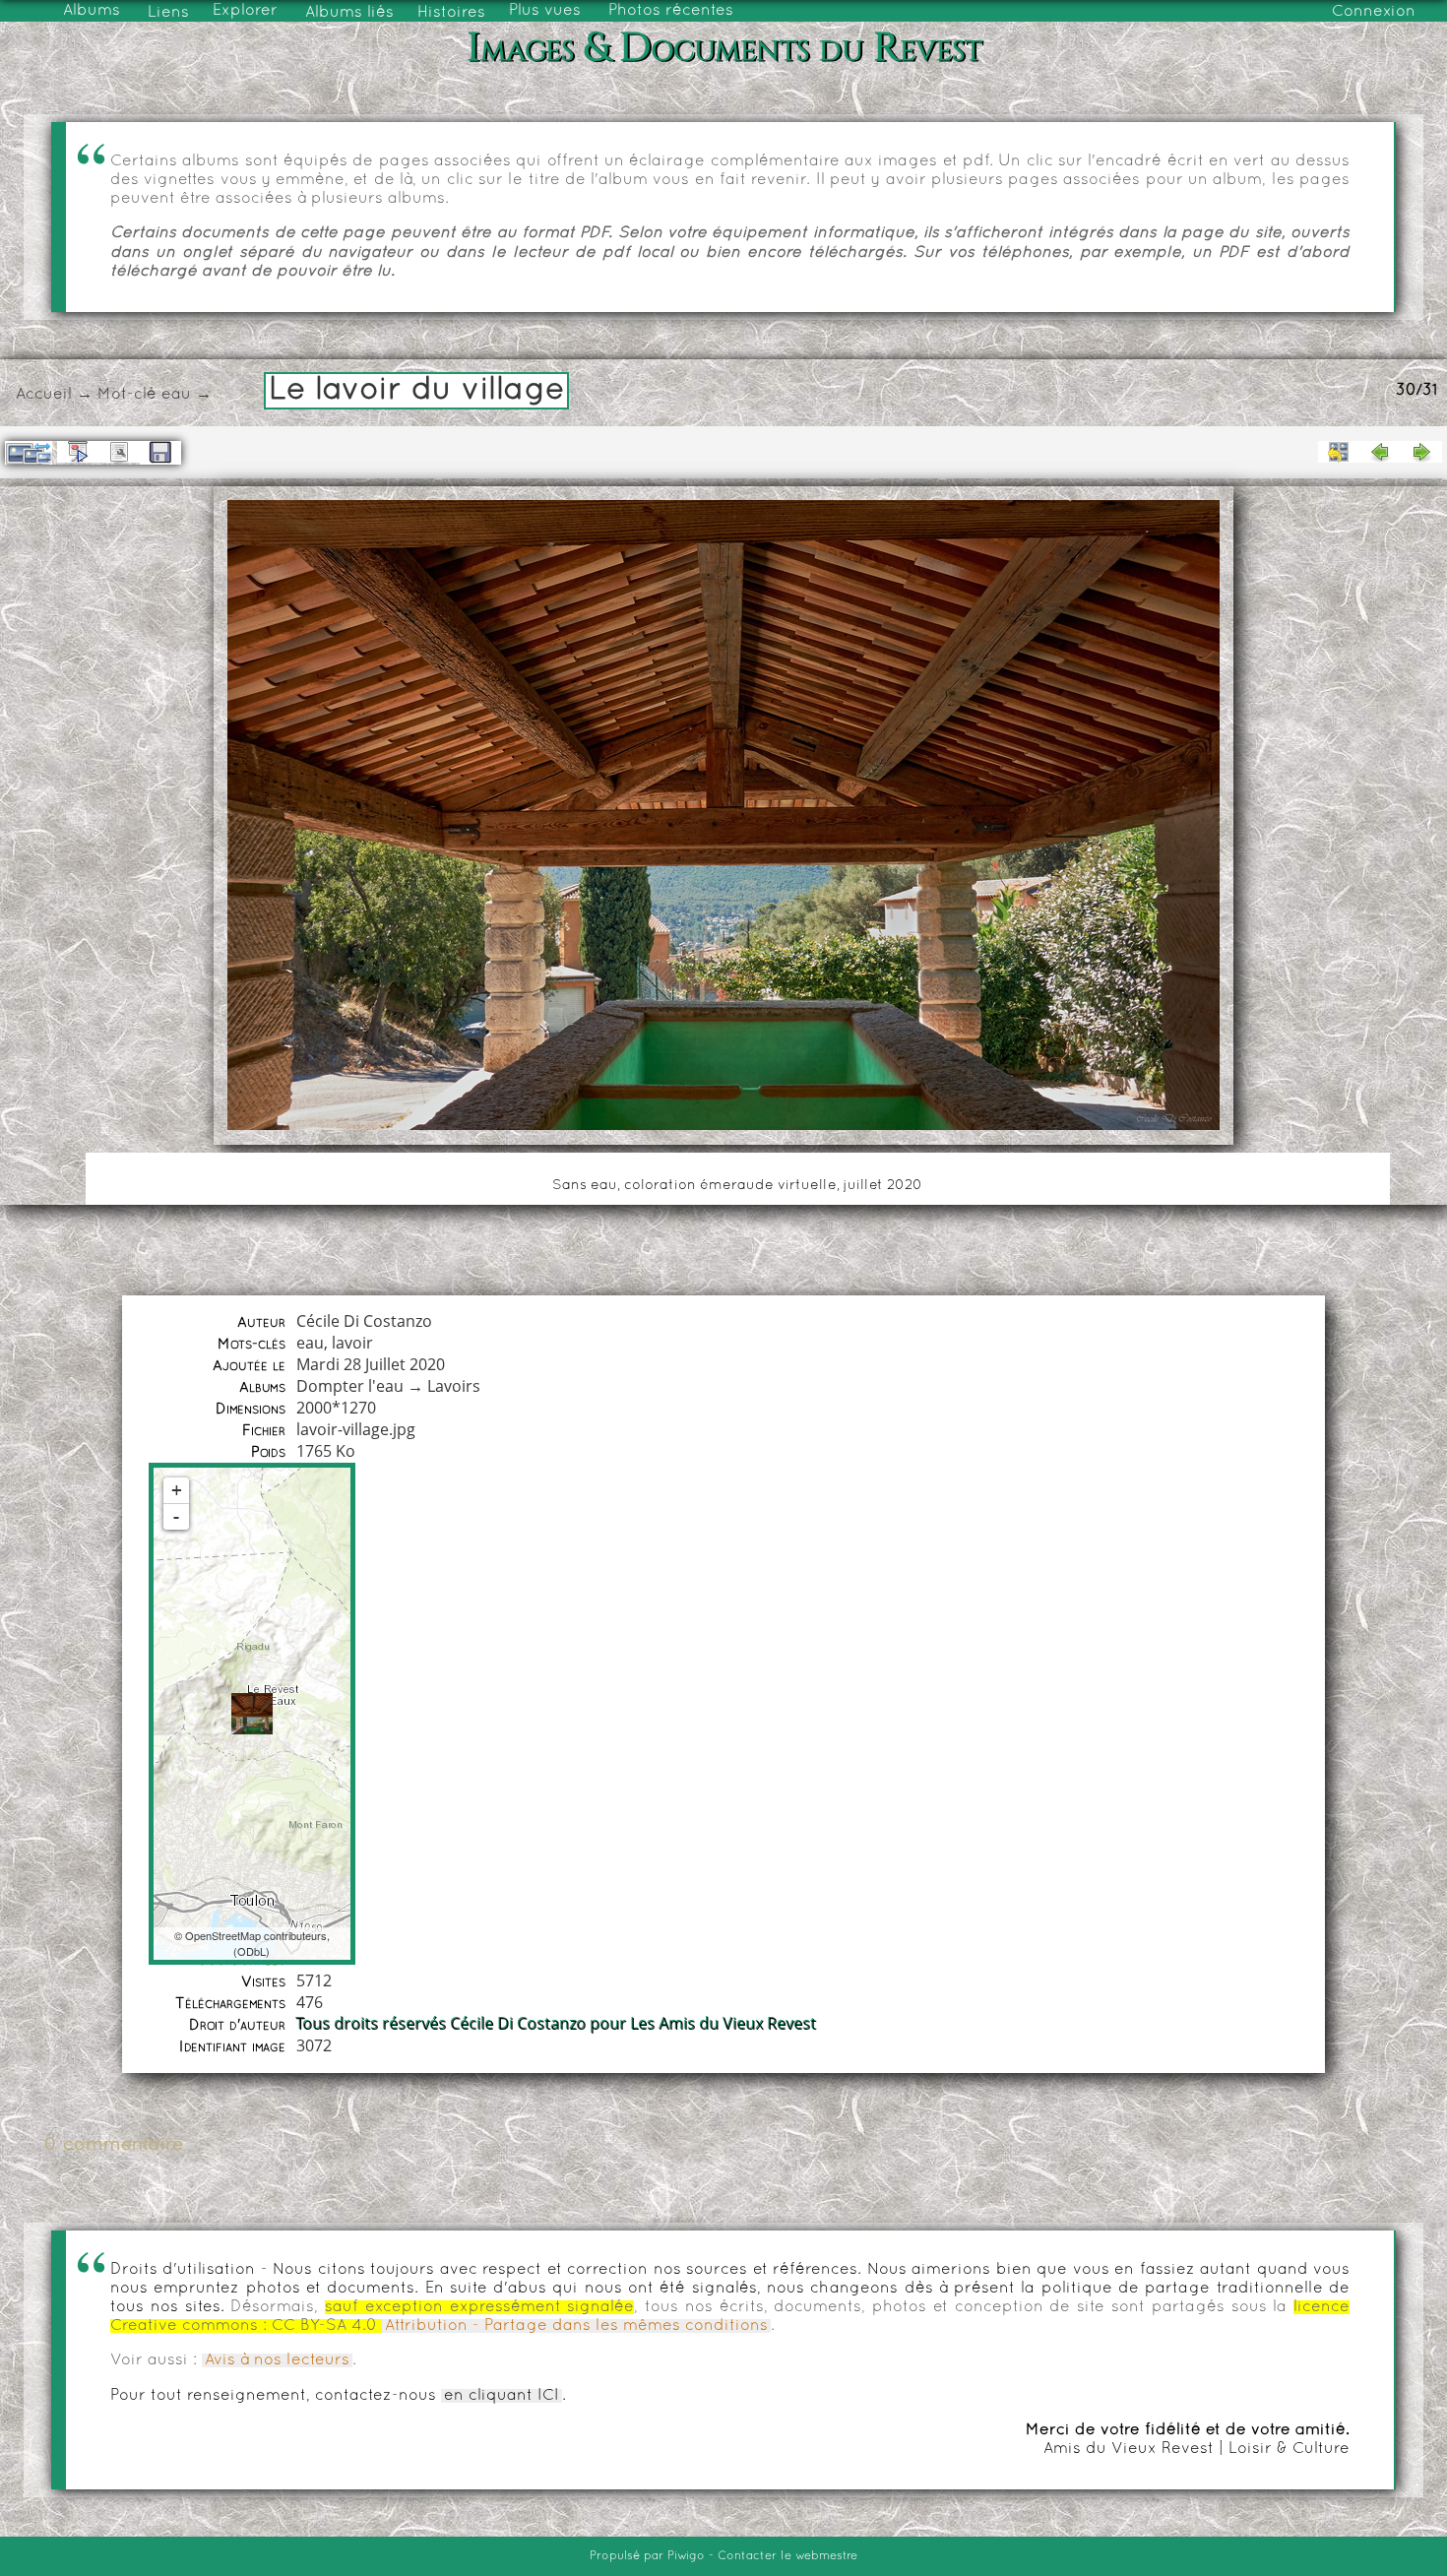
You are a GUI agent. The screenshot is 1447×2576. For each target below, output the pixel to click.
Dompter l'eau (350, 1386)
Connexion (1374, 12)
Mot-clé (127, 395)
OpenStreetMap (223, 1935)
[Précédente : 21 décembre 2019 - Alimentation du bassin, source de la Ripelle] (1380, 452)
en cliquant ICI (502, 2396)
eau (176, 395)
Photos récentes (671, 11)
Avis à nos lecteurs (277, 2360)
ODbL (252, 1951)
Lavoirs (454, 1386)
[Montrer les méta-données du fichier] (119, 452)
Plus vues (545, 11)
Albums (92, 11)
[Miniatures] (1339, 452)
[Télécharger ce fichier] (160, 453)
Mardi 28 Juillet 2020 (371, 1364)
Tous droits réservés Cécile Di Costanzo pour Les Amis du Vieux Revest (557, 2024)
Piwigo (686, 2556)
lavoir (352, 1343)
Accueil (44, 395)
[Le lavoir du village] (252, 1714)
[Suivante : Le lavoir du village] (1421, 452)
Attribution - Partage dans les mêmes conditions (576, 2326)
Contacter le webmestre (787, 2556)
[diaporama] (78, 452)
